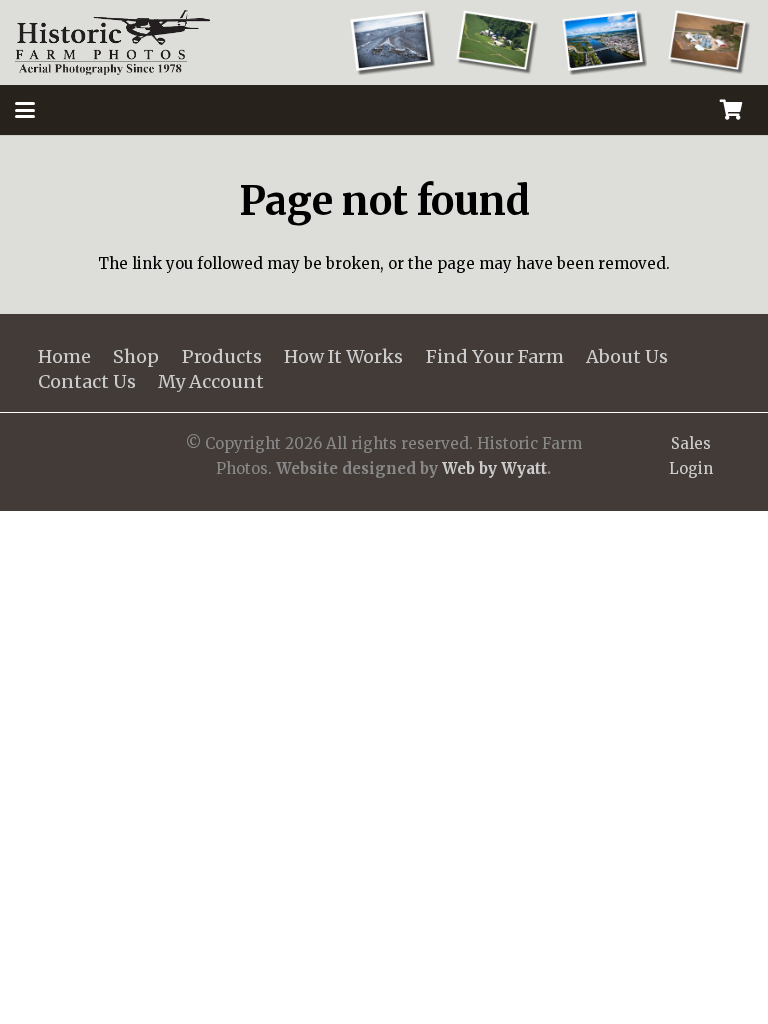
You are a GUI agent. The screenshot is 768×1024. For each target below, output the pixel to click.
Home (64, 356)
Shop (136, 356)
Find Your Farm (495, 356)
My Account (211, 381)
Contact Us (87, 381)
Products (222, 356)
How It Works (343, 356)
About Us (627, 356)
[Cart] (731, 110)
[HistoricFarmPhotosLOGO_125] (112, 42)
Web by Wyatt (494, 468)
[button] (25, 110)
